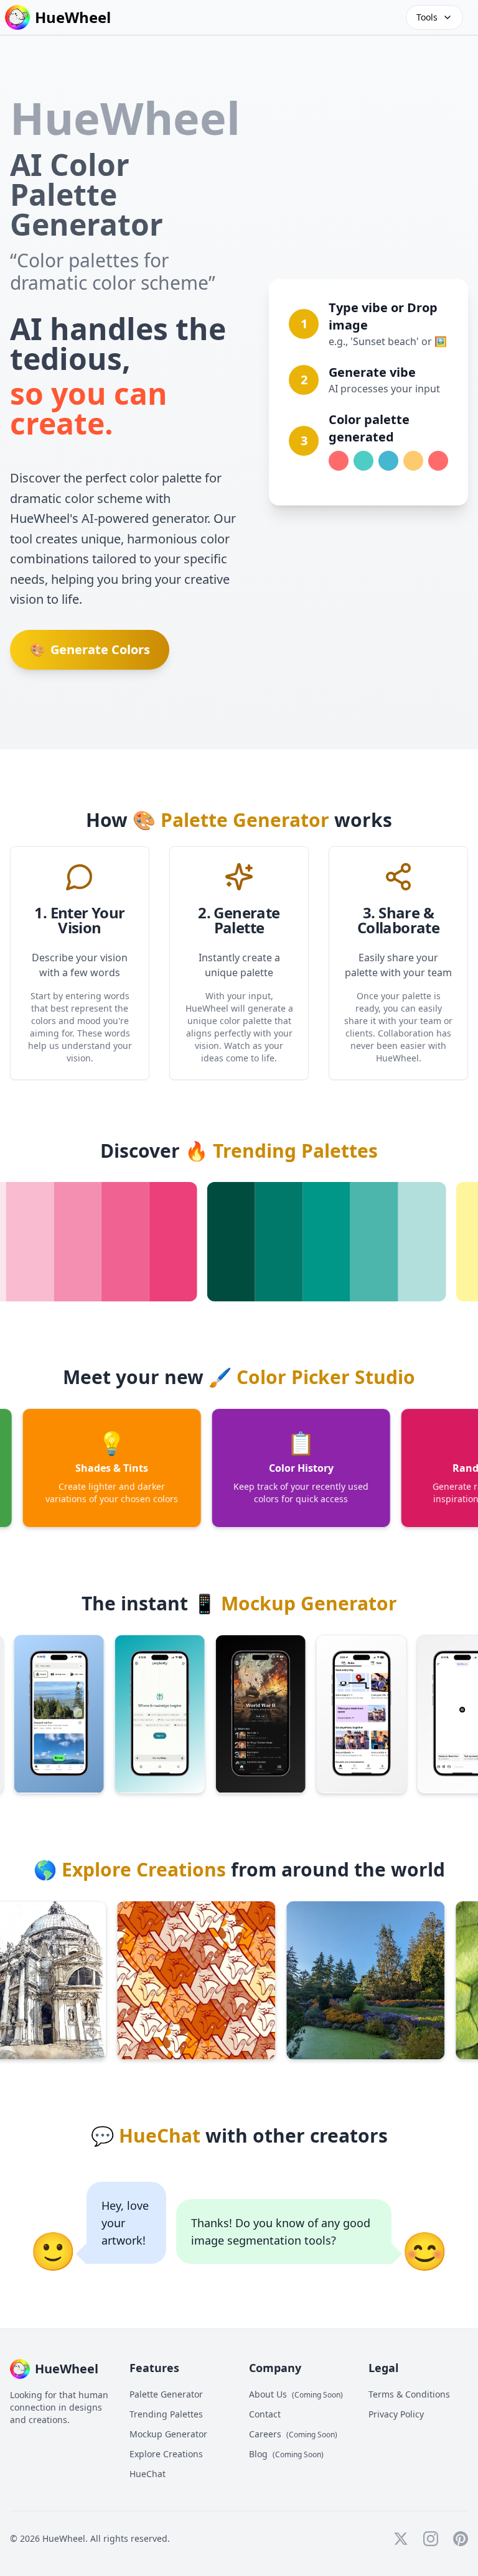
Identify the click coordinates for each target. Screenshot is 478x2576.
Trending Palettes (166, 2414)
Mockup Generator (168, 2434)
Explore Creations (166, 2454)
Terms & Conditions (409, 2394)
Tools (427, 17)
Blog (286, 2454)
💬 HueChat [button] (146, 2135)
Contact (265, 2414)
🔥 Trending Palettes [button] (281, 1151)
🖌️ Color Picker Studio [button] (312, 1377)
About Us (296, 2394)
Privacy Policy (396, 2414)
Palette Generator (166, 2394)
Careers (293, 2434)
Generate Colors (90, 649)
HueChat (148, 2474)
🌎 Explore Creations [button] (130, 1869)
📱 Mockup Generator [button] (295, 1603)
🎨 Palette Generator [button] (231, 820)
